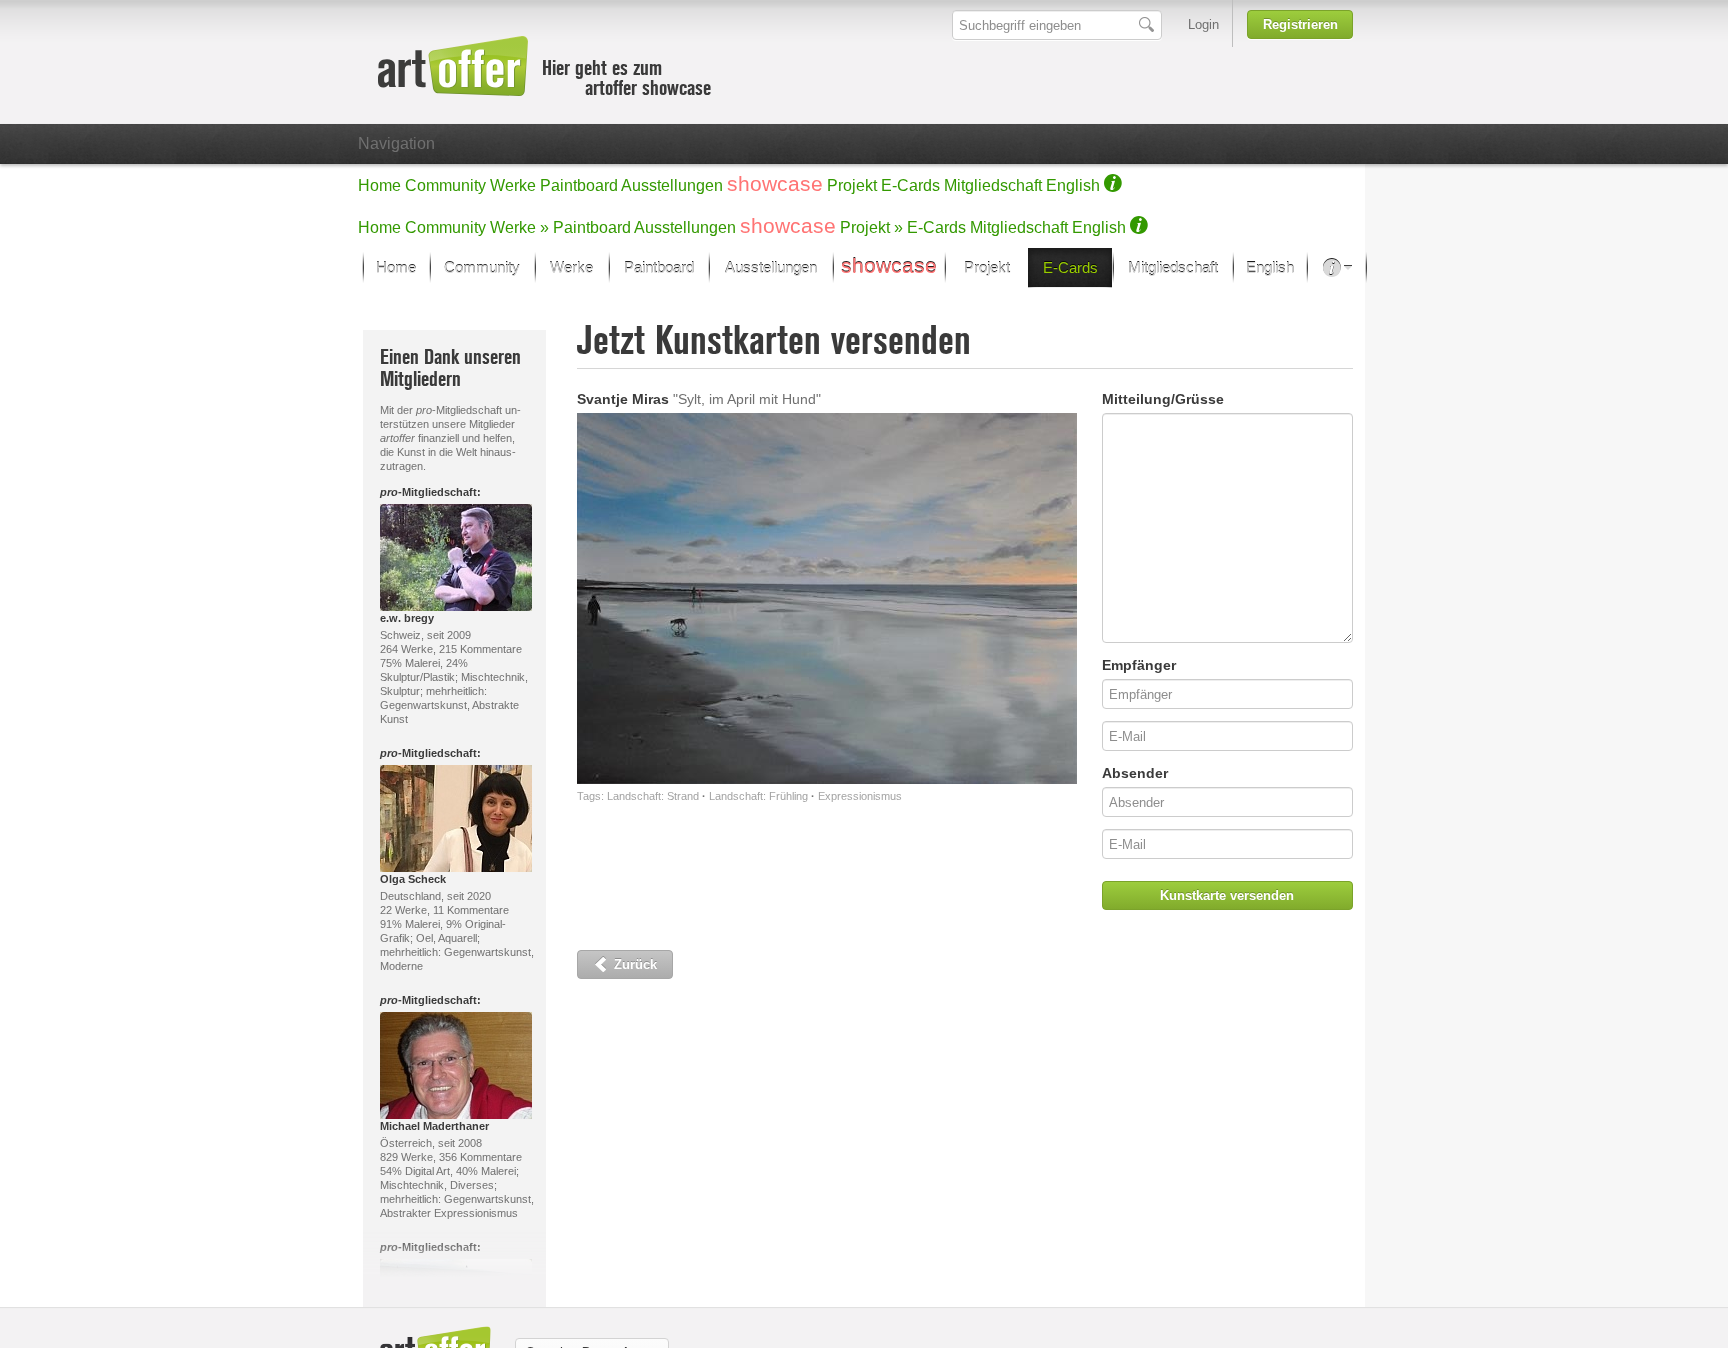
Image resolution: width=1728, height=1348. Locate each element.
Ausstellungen (672, 185)
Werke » (519, 227)
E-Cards (910, 185)
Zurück (633, 964)
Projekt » (871, 227)
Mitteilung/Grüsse (1163, 399)
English (1073, 185)
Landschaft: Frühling (758, 796)
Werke (513, 185)
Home (379, 185)
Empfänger (1139, 665)
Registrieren (1300, 24)
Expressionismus (860, 796)
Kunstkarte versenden (1227, 895)
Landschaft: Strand (653, 796)
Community (445, 185)
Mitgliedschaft (993, 185)
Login (1203, 24)
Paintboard (579, 185)
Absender (1135, 773)
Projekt (852, 185)
